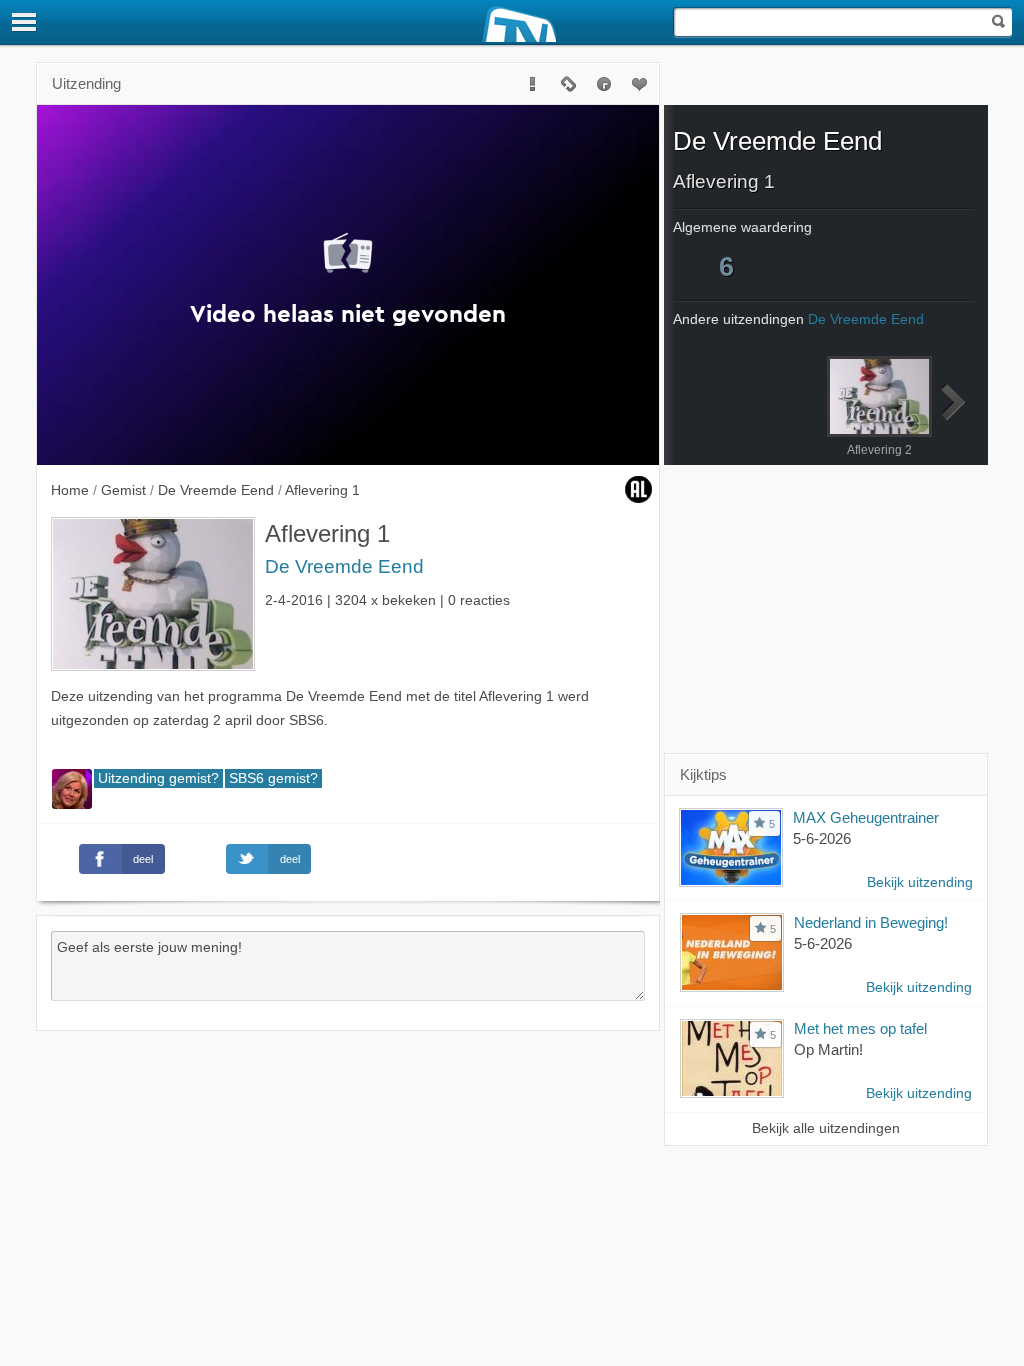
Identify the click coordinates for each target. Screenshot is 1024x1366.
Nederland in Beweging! (871, 922)
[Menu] (25, 22)
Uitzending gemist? (158, 778)
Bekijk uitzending (920, 882)
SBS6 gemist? (273, 778)
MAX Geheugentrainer (866, 817)
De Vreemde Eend (344, 566)
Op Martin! (828, 1049)
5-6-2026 (822, 838)
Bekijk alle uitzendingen (826, 1128)
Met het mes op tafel (860, 1028)
